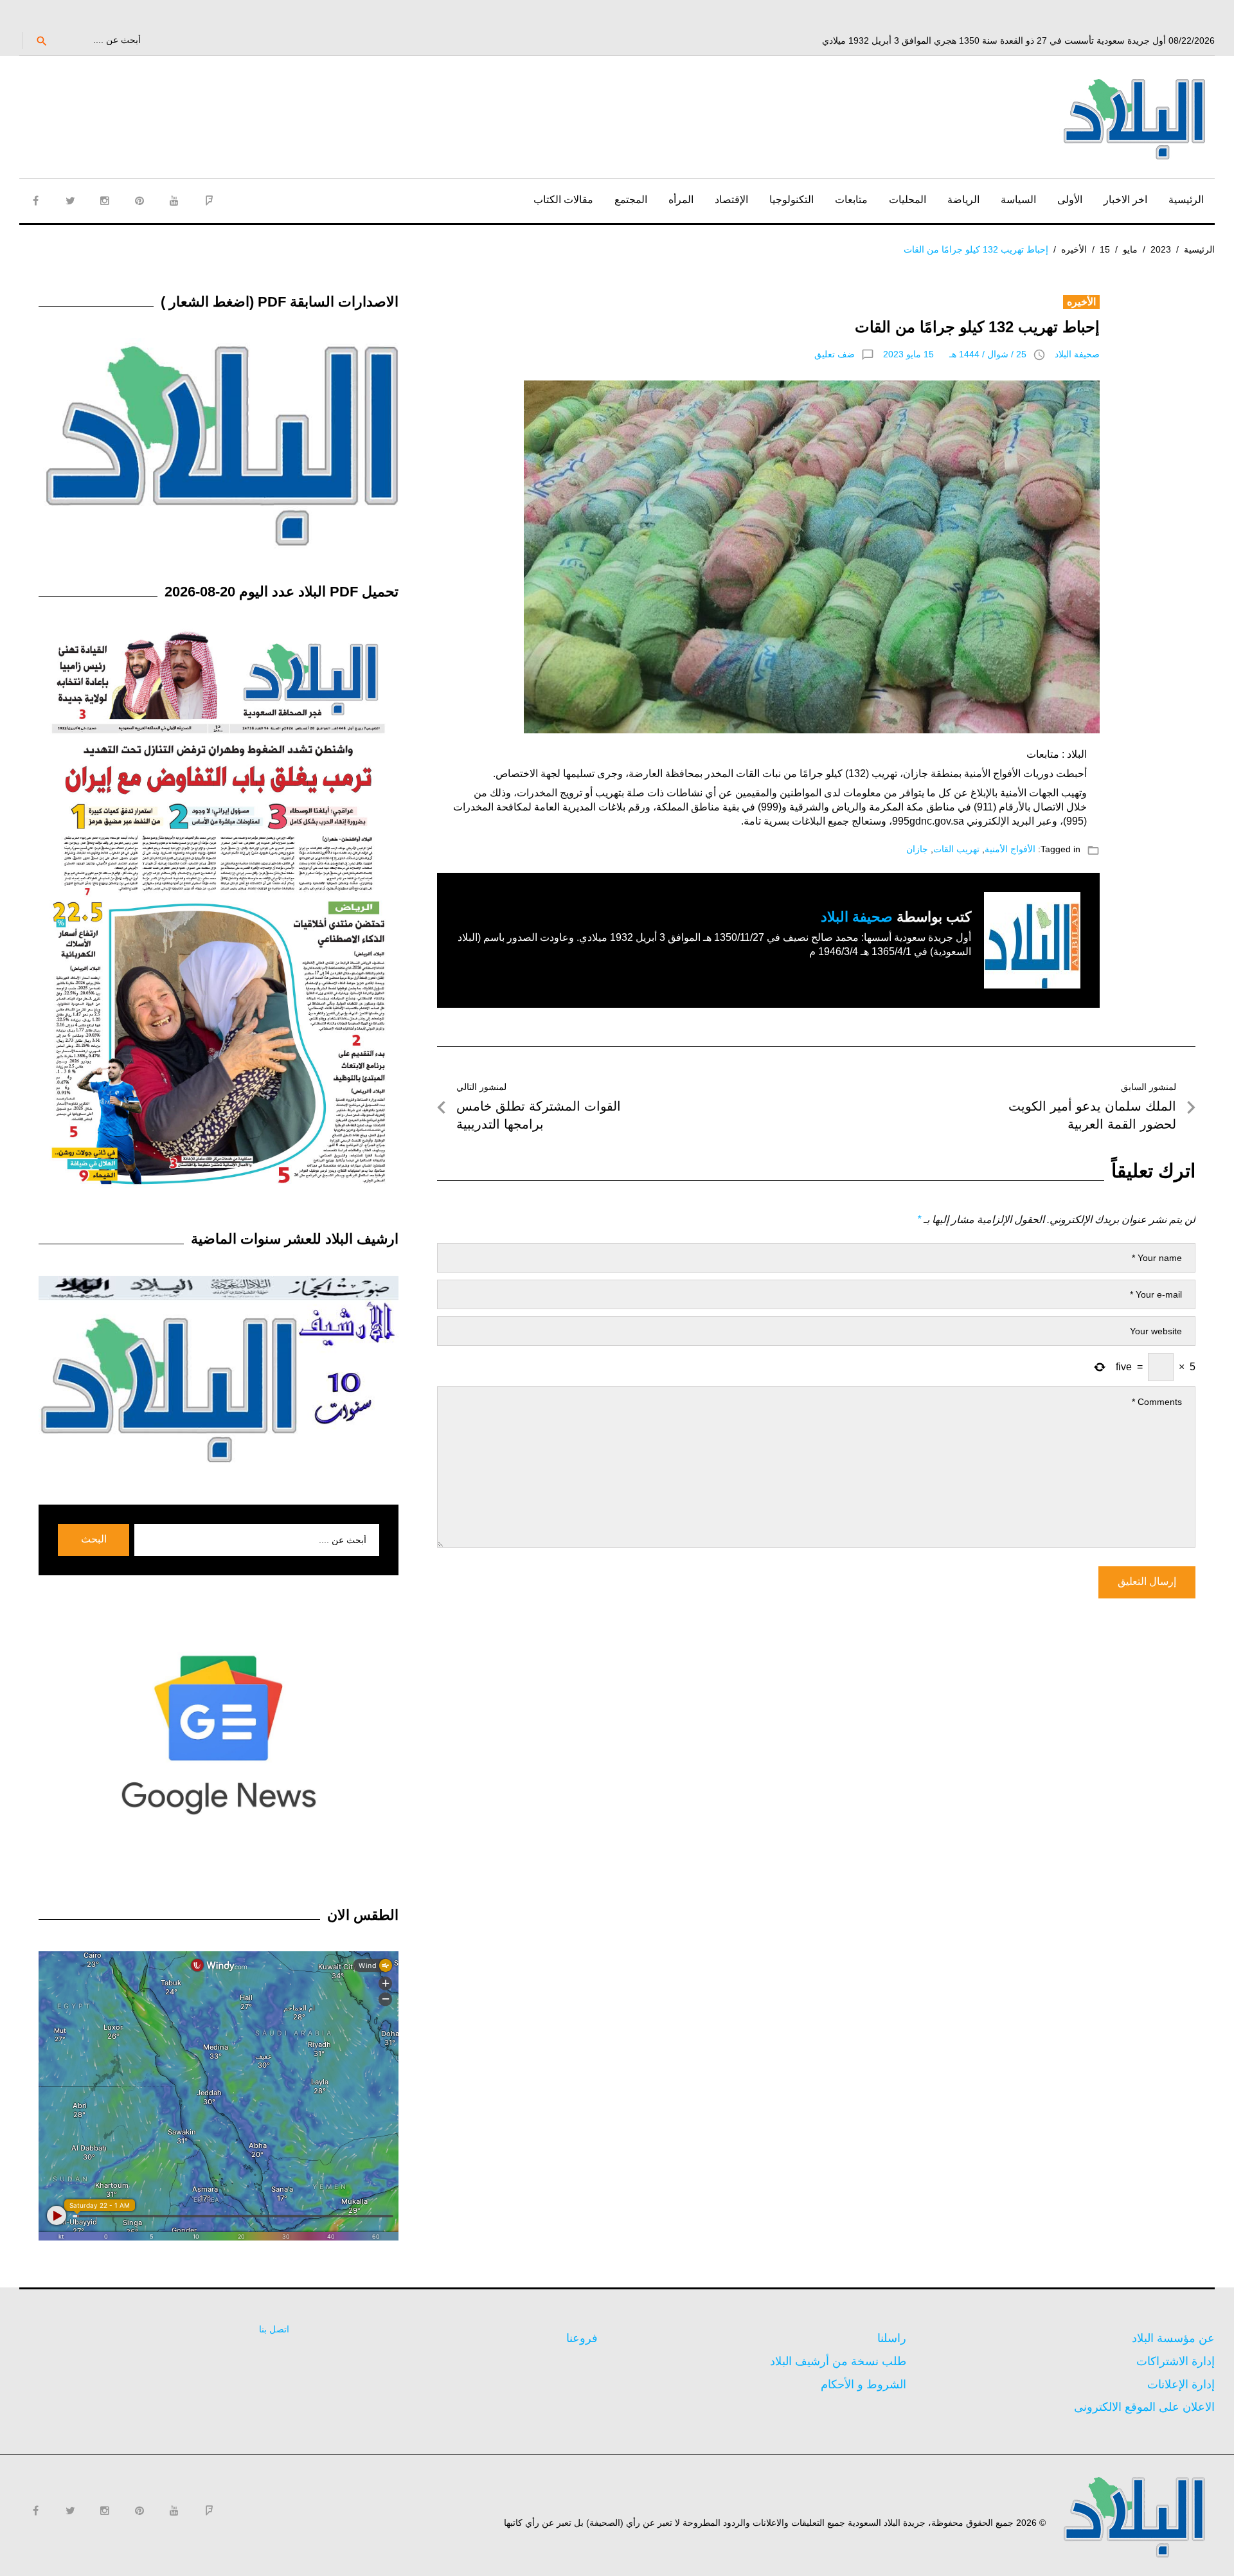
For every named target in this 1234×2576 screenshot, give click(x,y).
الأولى (1070, 200)
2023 (1161, 249)
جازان (917, 849)
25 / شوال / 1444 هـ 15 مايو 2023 (955, 354)
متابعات (851, 200)
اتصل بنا (274, 2329)
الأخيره (1074, 249)
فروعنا (582, 2338)
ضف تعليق (835, 354)
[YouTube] (174, 201)
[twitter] (70, 201)
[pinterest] (139, 201)
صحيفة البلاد (1077, 354)
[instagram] (105, 201)
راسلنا (892, 2338)
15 (1105, 249)
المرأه (681, 200)
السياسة (1018, 200)
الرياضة (963, 200)
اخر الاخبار (1125, 200)
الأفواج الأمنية (1010, 849)
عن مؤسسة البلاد (1173, 2338)
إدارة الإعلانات (1181, 2384)
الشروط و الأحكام (863, 2384)
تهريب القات (956, 849)
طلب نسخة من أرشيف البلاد (838, 2361)
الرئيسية (1186, 200)
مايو (1130, 249)
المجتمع (631, 200)
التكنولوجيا (791, 200)
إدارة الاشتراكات (1176, 2361)
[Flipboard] (209, 201)
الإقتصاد (731, 200)
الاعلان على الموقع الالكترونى (1144, 2407)
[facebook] (35, 201)
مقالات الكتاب (563, 200)
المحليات (908, 200)
